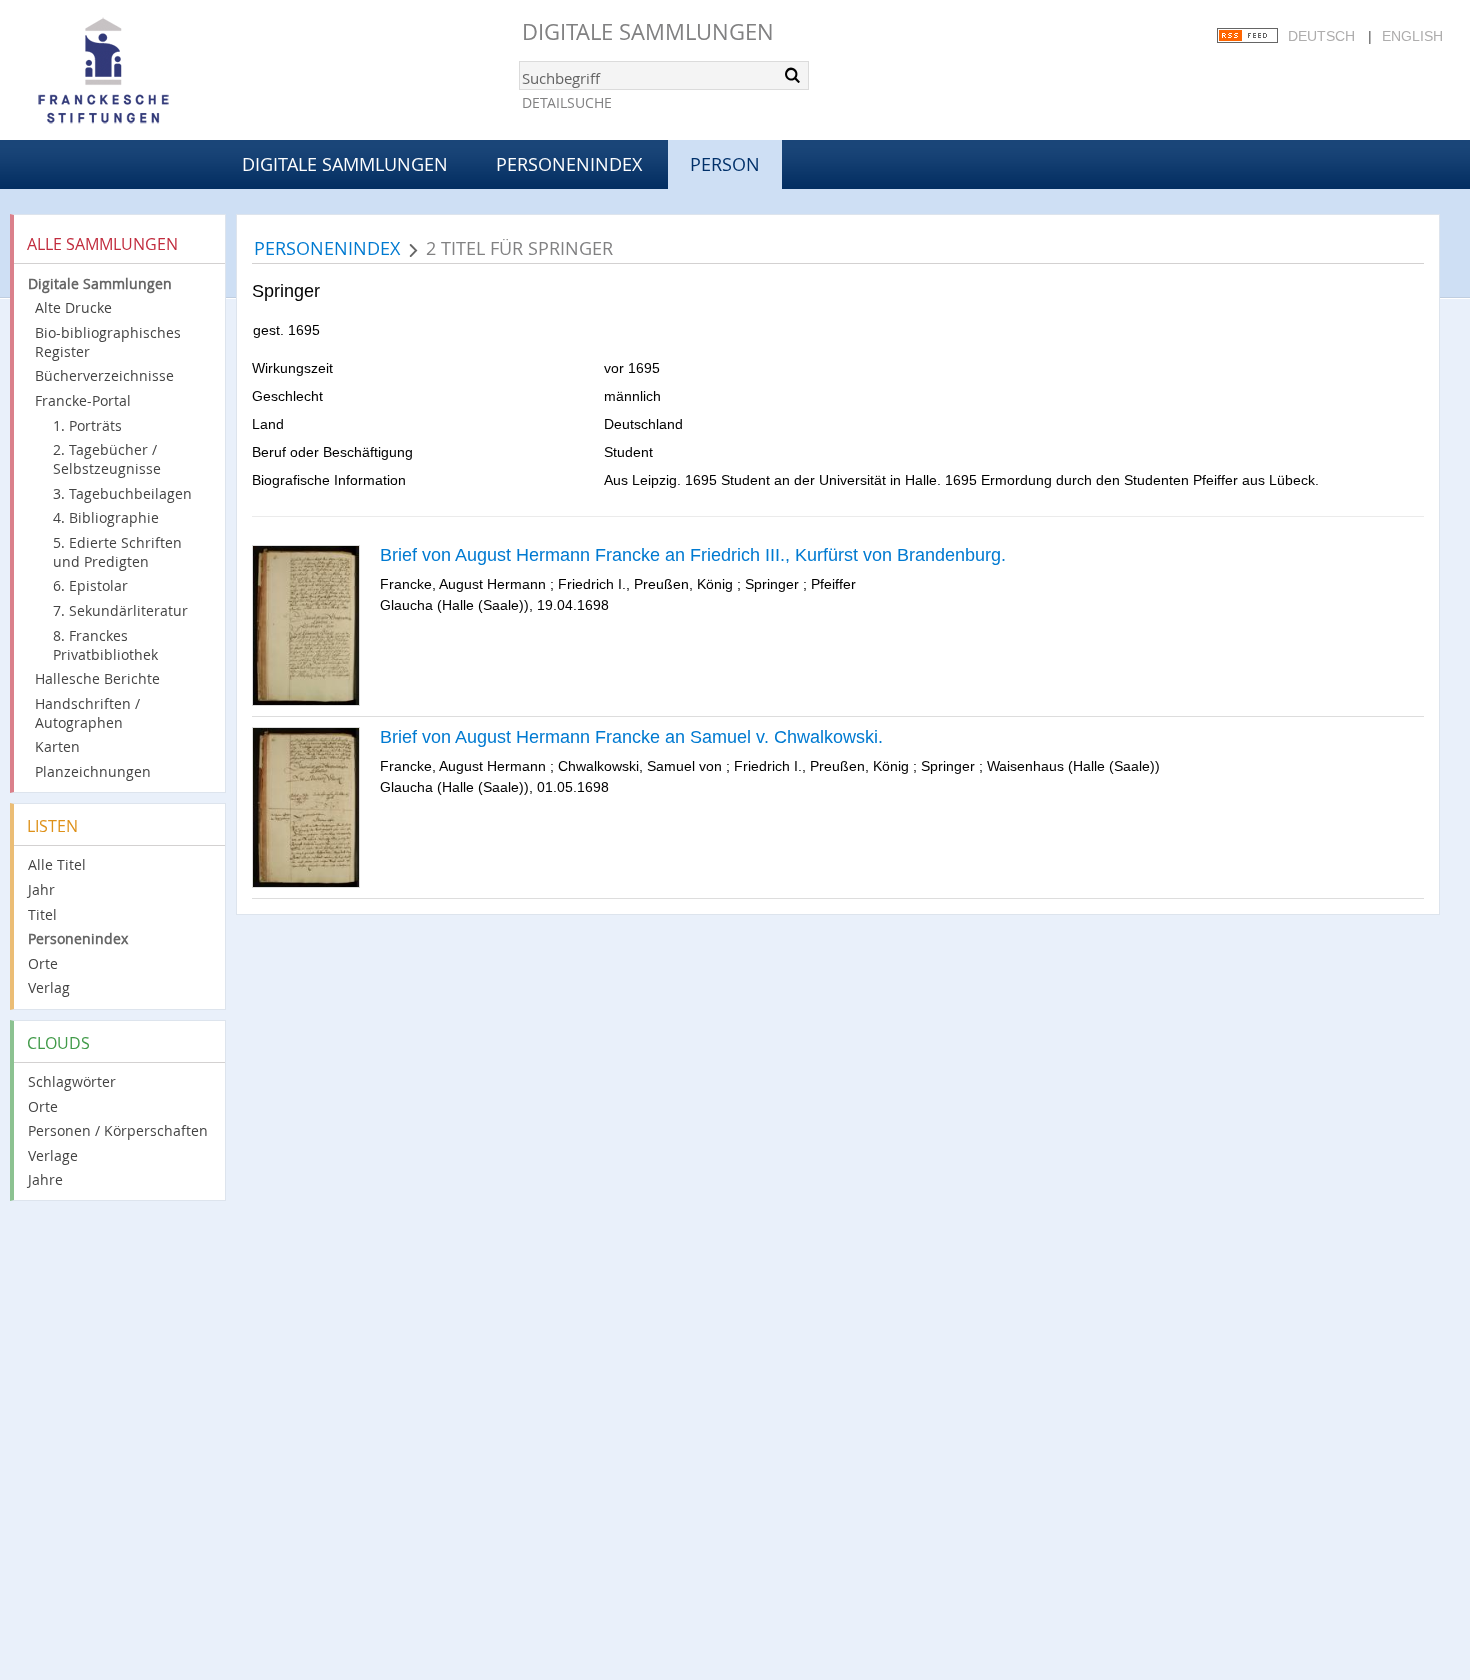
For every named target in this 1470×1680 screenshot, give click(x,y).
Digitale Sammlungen (648, 31)
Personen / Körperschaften (118, 1130)
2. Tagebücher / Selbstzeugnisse (107, 459)
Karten (57, 746)
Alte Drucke (73, 307)
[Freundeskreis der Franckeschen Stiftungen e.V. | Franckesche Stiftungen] (160, 72)
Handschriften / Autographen (87, 713)
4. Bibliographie (106, 517)
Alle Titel (57, 864)
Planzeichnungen (93, 771)
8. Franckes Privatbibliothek (105, 645)
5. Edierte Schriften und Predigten (117, 552)
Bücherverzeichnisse (104, 375)
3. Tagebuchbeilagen (122, 493)
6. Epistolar (90, 585)
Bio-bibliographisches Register (108, 342)
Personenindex (569, 164)
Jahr (41, 889)
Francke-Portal (83, 400)
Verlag (49, 987)
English (1412, 36)
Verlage (53, 1155)
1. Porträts (87, 425)
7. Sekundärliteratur (120, 610)
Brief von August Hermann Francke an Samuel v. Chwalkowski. (631, 737)
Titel (42, 914)
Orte (43, 963)
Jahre (45, 1179)
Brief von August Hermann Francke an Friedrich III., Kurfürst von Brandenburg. (693, 555)
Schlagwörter (72, 1081)
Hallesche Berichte (97, 678)
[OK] (792, 75)
